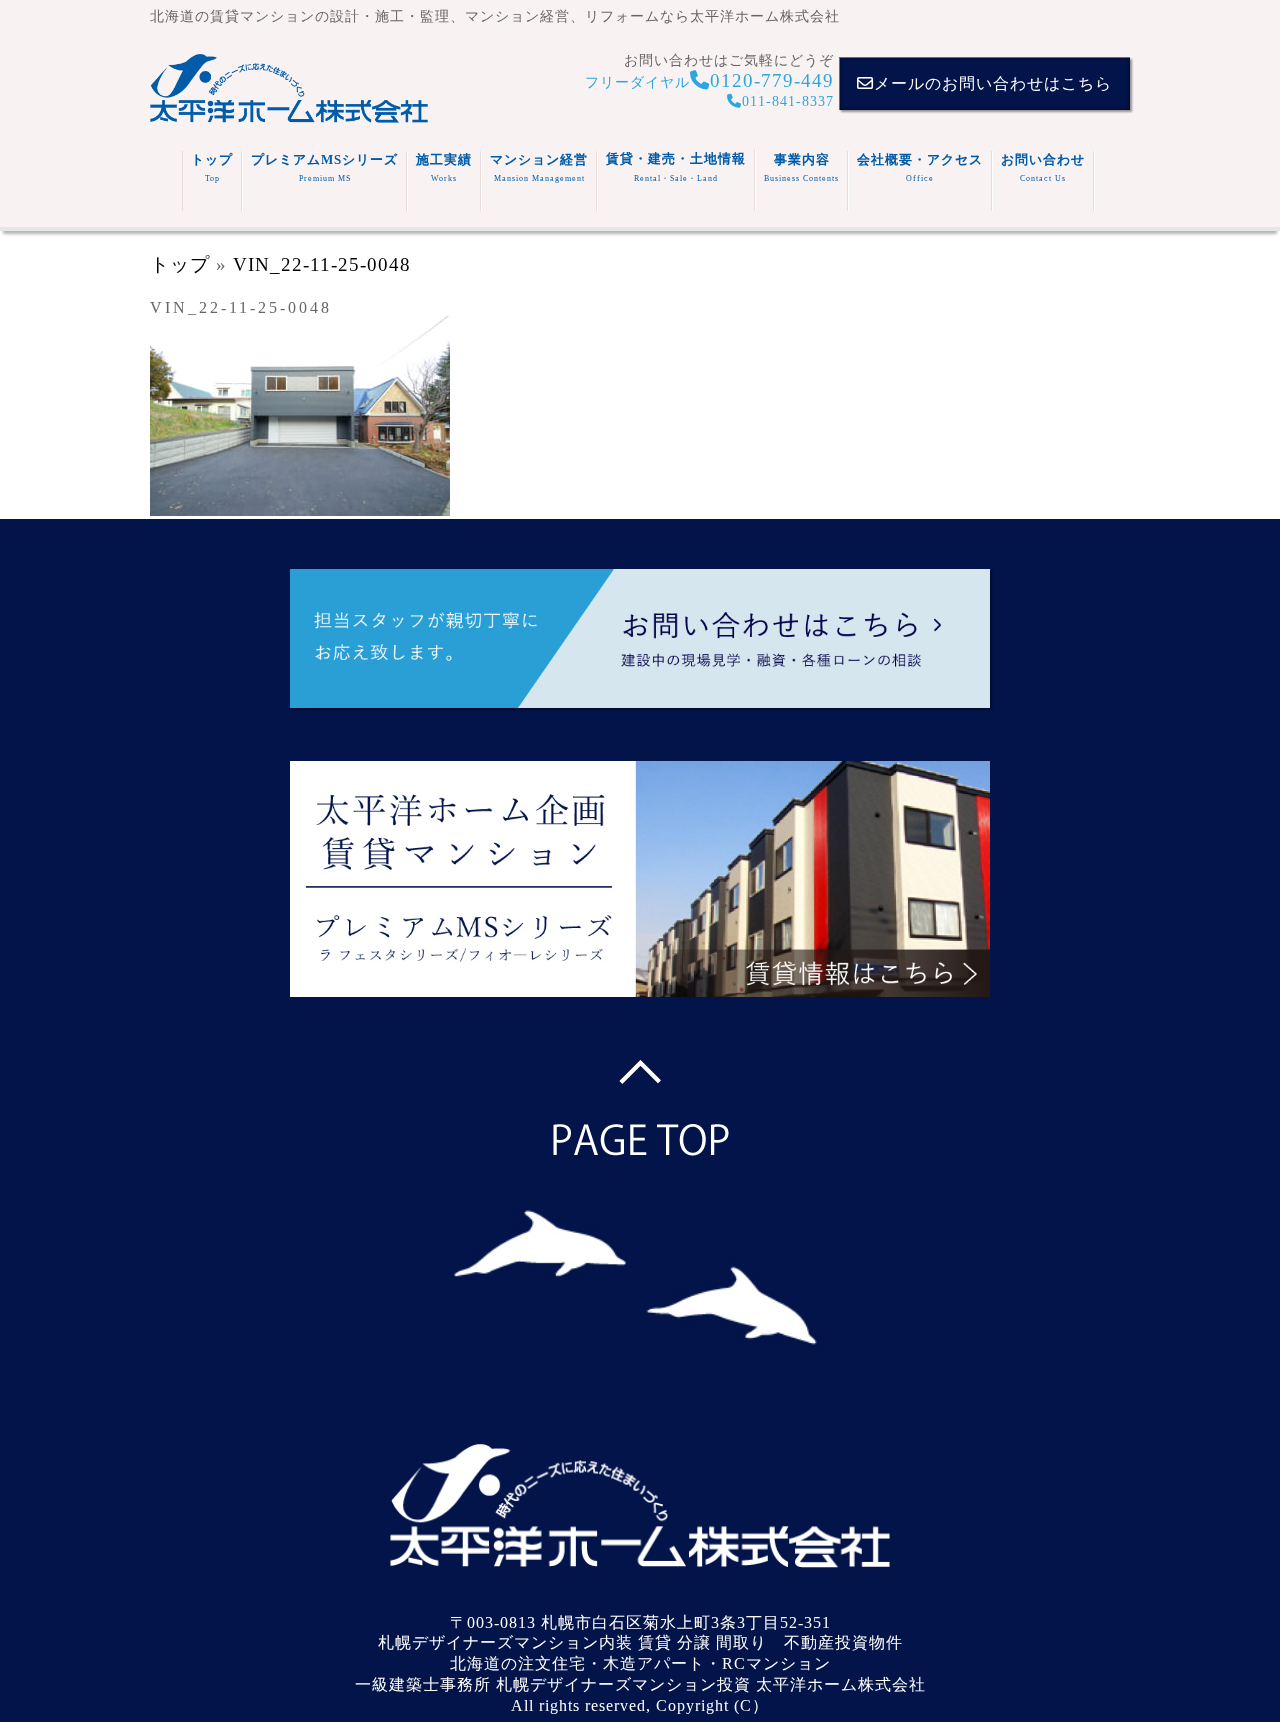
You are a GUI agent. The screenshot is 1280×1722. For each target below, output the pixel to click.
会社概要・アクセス (920, 167)
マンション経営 (539, 167)
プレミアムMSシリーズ (324, 167)
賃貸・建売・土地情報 (676, 167)
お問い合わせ (1043, 167)
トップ (212, 167)
